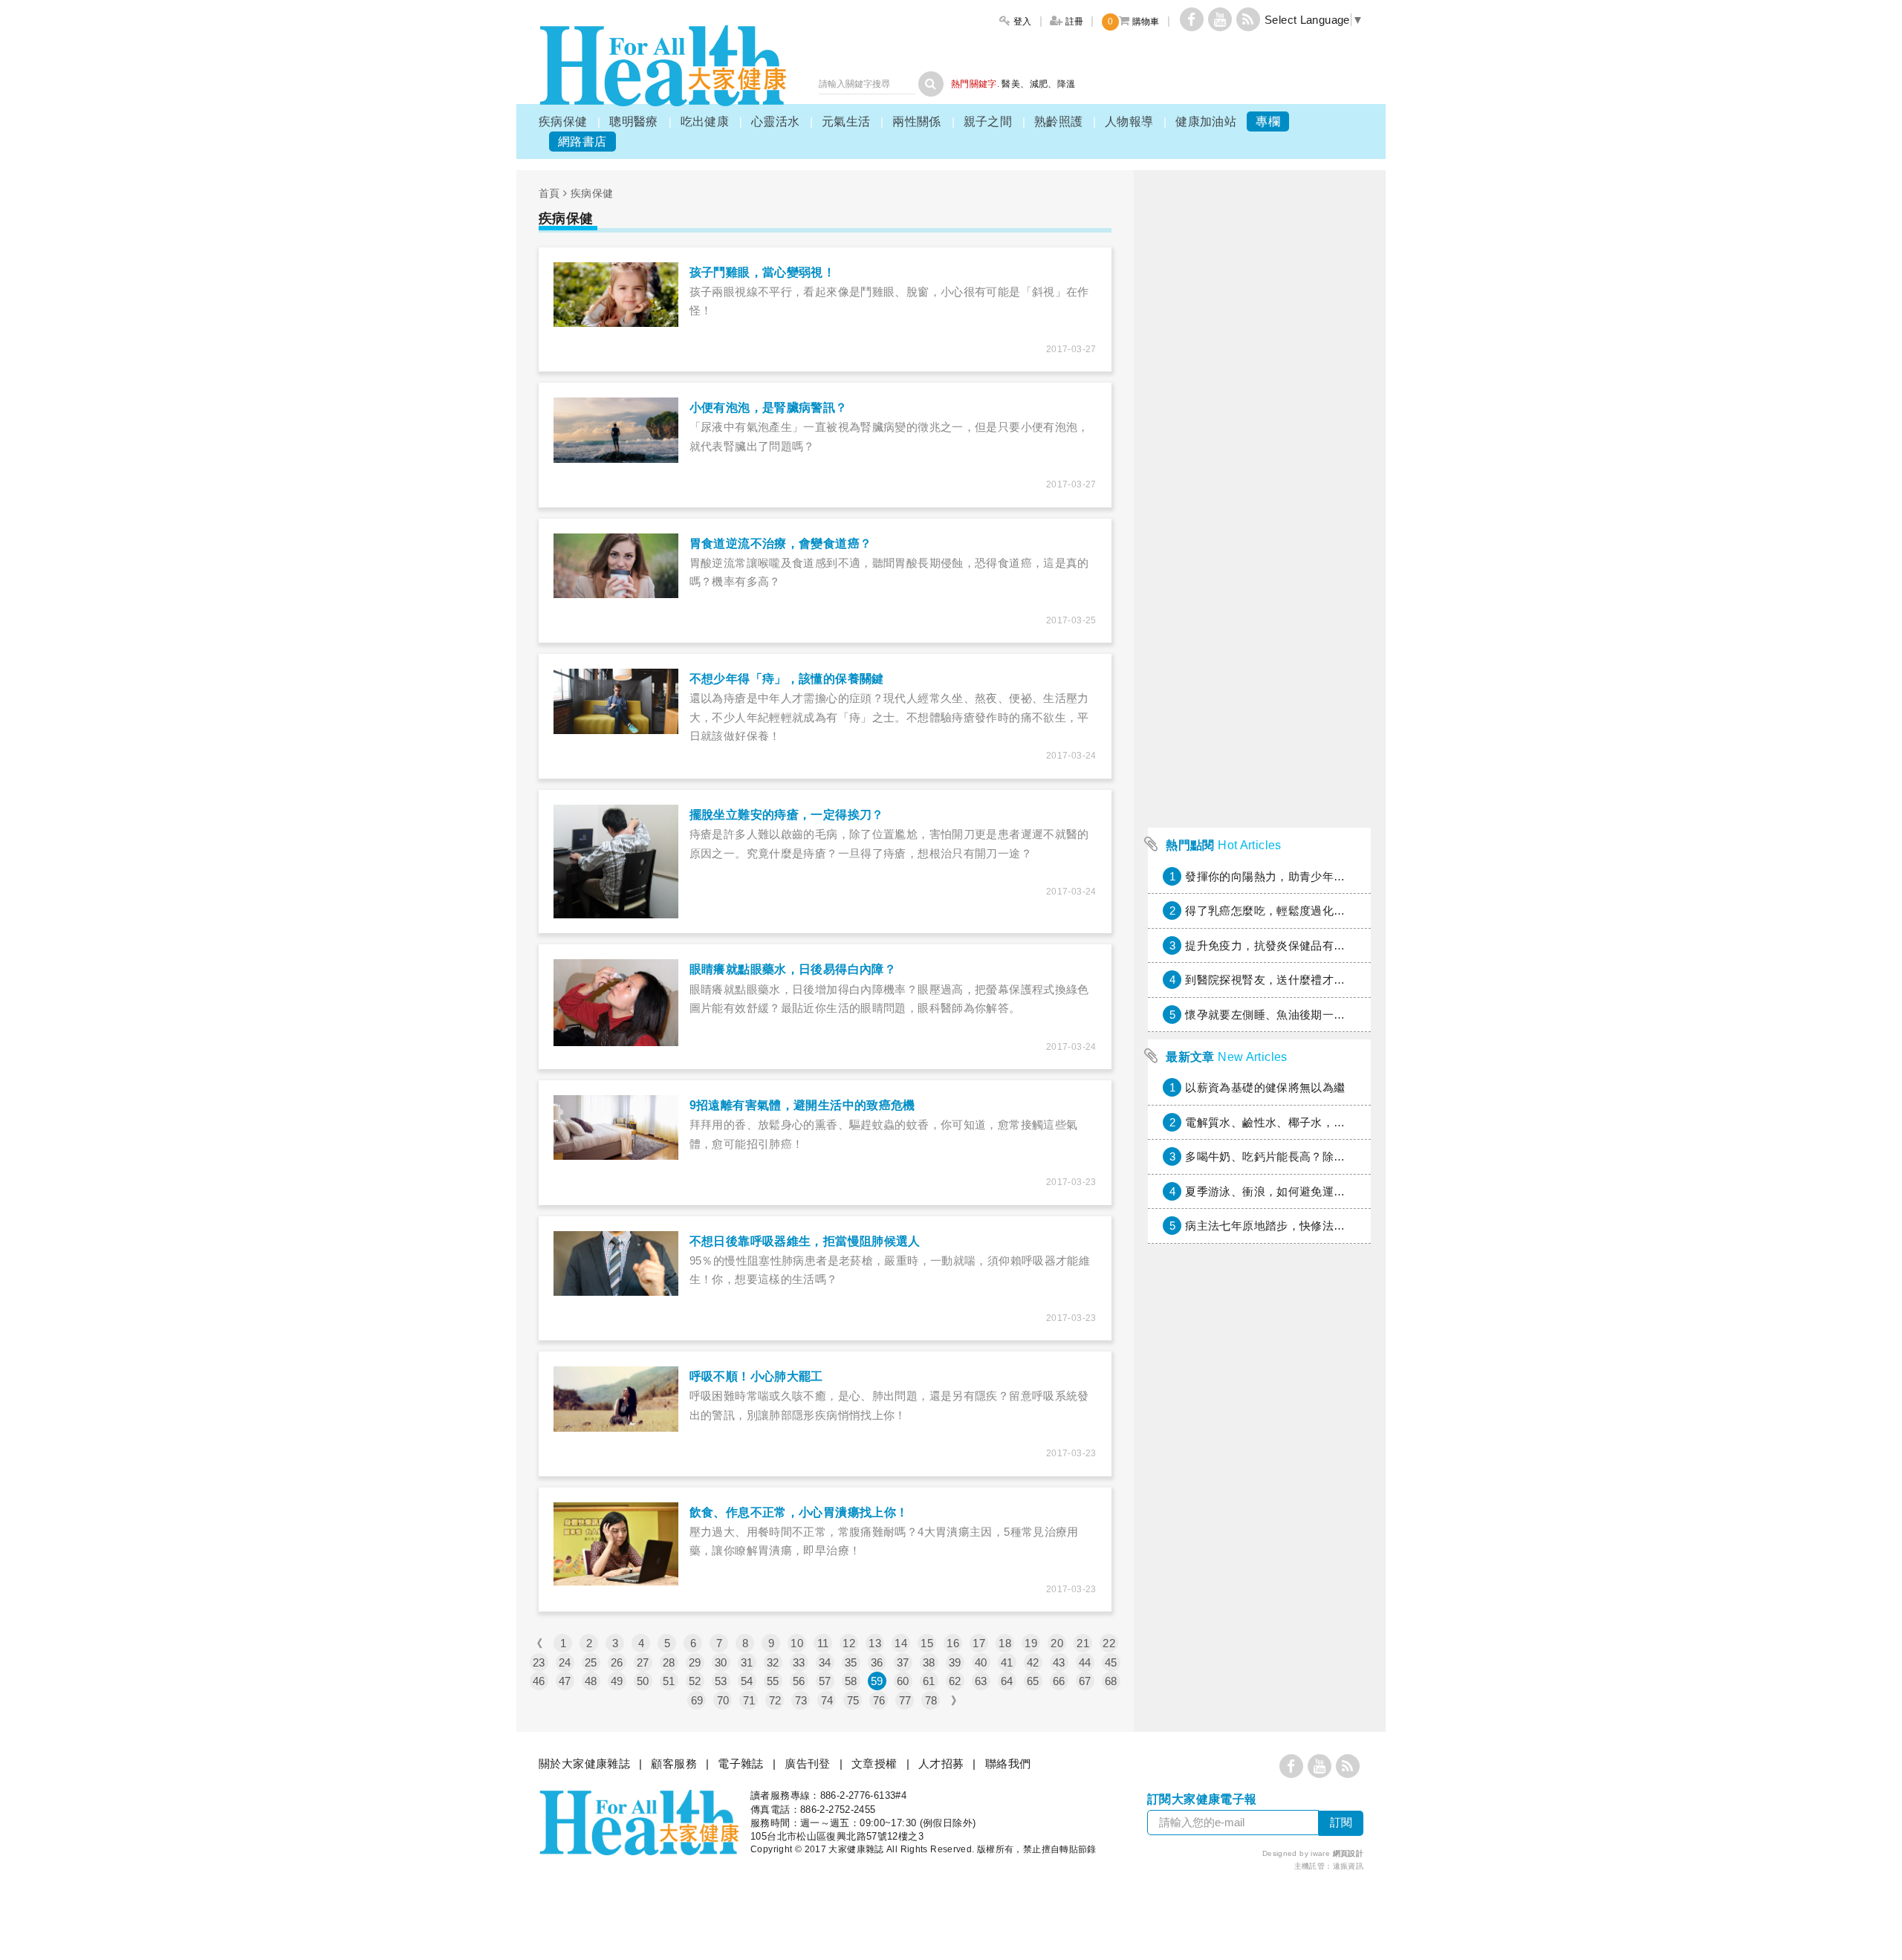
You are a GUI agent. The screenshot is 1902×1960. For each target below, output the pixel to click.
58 (851, 1681)
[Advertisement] (1259, 597)
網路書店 (582, 142)
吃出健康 (705, 121)
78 (931, 1700)
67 (1085, 1681)
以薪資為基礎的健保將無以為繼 (1265, 1087)
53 (721, 1681)
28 (669, 1662)
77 (905, 1700)
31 (747, 1662)
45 (1111, 1662)
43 (1059, 1662)
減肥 (1039, 84)
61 (929, 1681)
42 (1033, 1662)
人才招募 (941, 1763)
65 (1033, 1681)
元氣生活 (846, 121)
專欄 (1268, 121)
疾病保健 (563, 121)
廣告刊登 (808, 1763)
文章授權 (874, 1763)
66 (1059, 1681)
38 (929, 1662)
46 (539, 1681)
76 (879, 1700)
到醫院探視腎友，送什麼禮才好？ (1271, 980)
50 (643, 1681)
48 (591, 1681)
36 (877, 1662)
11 (823, 1643)
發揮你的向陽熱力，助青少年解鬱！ (1276, 876)
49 (617, 1681)
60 (903, 1681)
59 (877, 1681)
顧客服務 (674, 1763)
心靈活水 (776, 121)
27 (643, 1662)
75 (853, 1700)
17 (979, 1643)
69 (697, 1700)
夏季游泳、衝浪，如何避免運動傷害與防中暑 (1299, 1191)
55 (773, 1681)
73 (801, 1700)
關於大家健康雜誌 (584, 1763)
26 (617, 1662)
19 (1031, 1643)
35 (851, 1662)
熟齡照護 (1059, 121)
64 (1007, 1681)
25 (591, 1662)
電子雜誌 (741, 1763)
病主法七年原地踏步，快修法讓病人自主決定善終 (1311, 1226)
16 (953, 1643)
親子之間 (988, 121)
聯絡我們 (1008, 1763)
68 (1111, 1681)
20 (1057, 1643)
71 (749, 1700)
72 (775, 1700)
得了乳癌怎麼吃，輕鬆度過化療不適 (1276, 911)
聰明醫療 (634, 121)
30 (721, 1662)
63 (981, 1681)
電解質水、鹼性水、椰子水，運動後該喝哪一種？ (1311, 1122)
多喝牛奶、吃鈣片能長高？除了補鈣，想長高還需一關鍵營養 (1339, 1156)
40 (981, 1662)
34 (825, 1662)
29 (695, 1662)
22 (1109, 1643)
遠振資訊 (1348, 1866)
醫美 (1011, 84)
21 (1083, 1643)
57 (825, 1681)
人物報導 (1129, 121)
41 (1007, 1662)
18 (1005, 1643)
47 (565, 1681)
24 (565, 1662)
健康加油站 (1206, 121)
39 (955, 1662)
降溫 (1067, 84)
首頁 (549, 193)
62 (955, 1681)
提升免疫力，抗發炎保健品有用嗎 (1271, 945)
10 (797, 1643)
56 (799, 1681)
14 (901, 1643)
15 (927, 1643)
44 (1085, 1662)
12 (849, 1643)
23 (539, 1662)
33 (799, 1662)
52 (695, 1681)
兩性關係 (917, 121)
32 (773, 1662)
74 (827, 1700)
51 (669, 1681)
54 (747, 1681)
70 (723, 1700)
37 (903, 1662)
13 (875, 1643)
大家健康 (663, 66)
